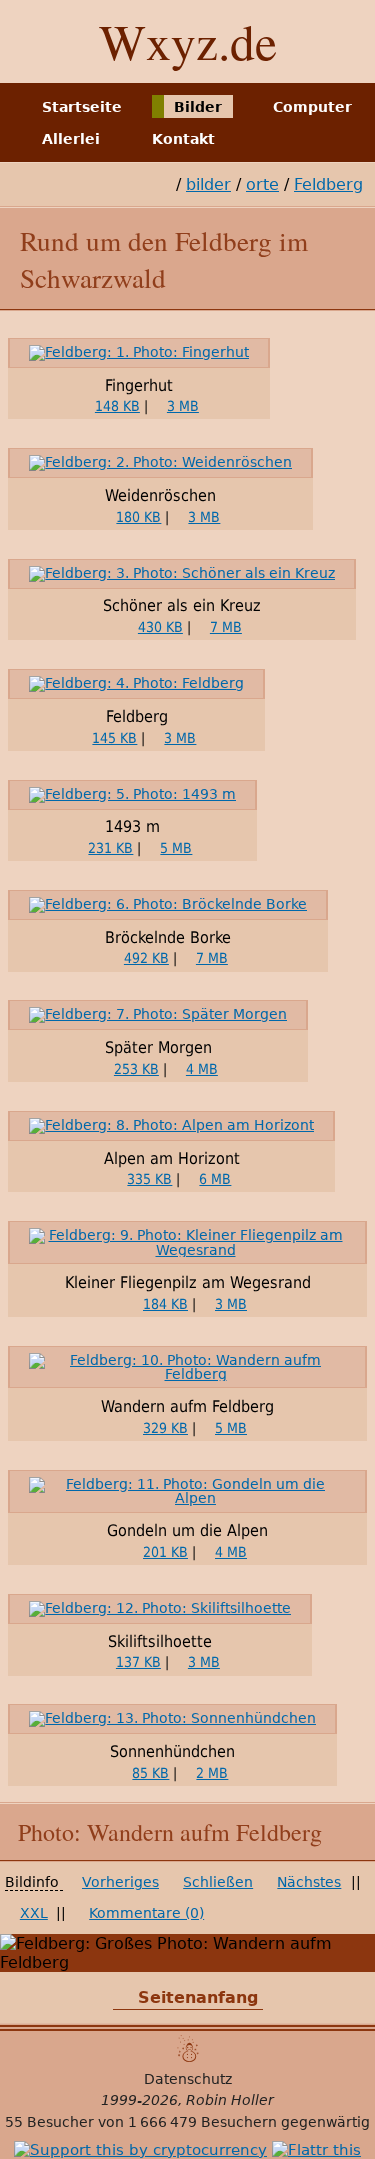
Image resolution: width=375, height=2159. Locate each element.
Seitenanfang (198, 1997)
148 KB (117, 406)
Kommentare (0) (146, 1913)
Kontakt (183, 139)
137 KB (138, 1662)
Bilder (198, 106)
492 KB (146, 958)
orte (262, 184)
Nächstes (309, 1882)
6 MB (215, 1179)
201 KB (165, 1552)
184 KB (165, 1304)
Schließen (218, 1882)
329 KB (165, 1428)
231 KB (110, 848)
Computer (312, 106)
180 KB (138, 517)
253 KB (136, 1069)
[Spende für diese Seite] (140, 2150)
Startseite (82, 106)
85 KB (150, 1773)
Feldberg (328, 184)
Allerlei (71, 139)
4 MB (202, 1069)
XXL (34, 1913)
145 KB (114, 738)
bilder (208, 184)
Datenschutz (188, 2079)
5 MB (176, 848)
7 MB (226, 627)
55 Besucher (49, 2122)
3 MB (183, 406)
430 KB (160, 627)
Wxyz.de (188, 41)
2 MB (212, 1773)
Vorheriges (120, 1882)
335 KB (149, 1179)
